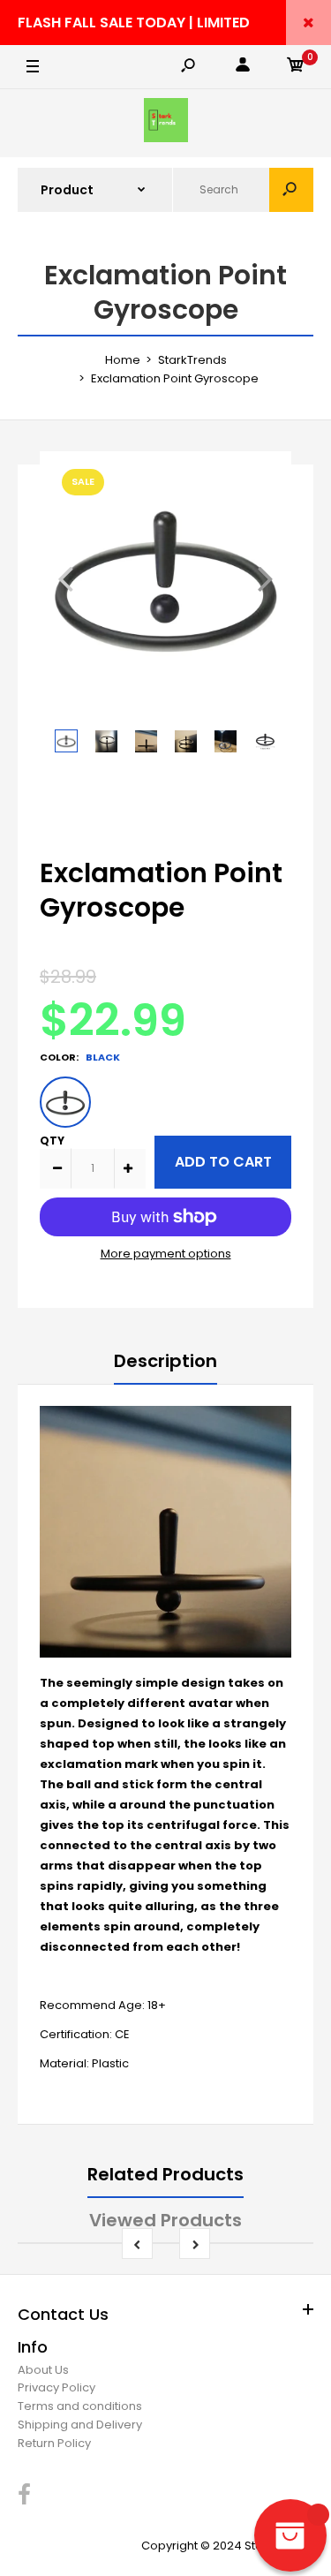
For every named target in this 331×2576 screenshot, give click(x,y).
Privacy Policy (56, 2387)
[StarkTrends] (166, 123)
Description (165, 1361)
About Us (43, 2370)
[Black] (65, 1102)
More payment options (166, 1254)
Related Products (165, 2174)
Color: (80, 1057)
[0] (296, 68)
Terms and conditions (80, 2406)
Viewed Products (165, 2220)
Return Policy (54, 2443)
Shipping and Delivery (80, 2425)
